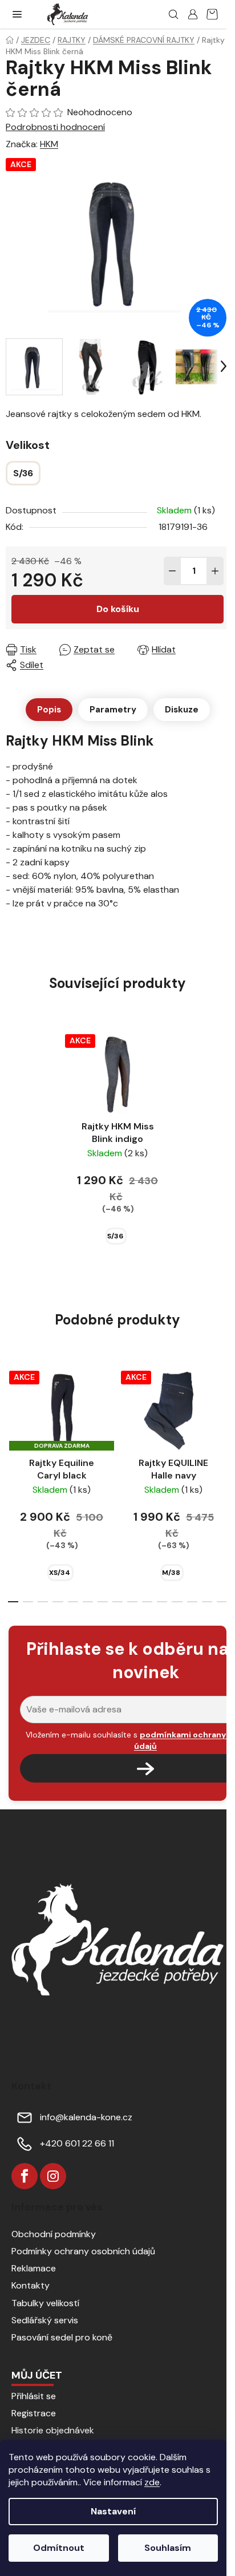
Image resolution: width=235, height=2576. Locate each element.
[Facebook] (25, 2176)
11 (177, 1602)
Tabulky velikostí (45, 2303)
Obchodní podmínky (54, 2234)
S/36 (115, 1236)
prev (12, 1419)
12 (192, 1602)
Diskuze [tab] (182, 710)
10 (162, 1602)
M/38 (171, 1573)
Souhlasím (168, 2548)
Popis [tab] (49, 710)
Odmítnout (59, 2548)
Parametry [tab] (113, 710)
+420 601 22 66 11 (77, 2143)
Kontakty (31, 2285)
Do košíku (118, 609)
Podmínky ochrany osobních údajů (83, 2251)
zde (152, 2482)
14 (222, 1602)
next (223, 1419)
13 (207, 1602)
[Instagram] (53, 2176)
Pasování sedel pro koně (62, 2337)
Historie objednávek (53, 2430)
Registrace (34, 2413)
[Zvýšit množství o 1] (215, 571)
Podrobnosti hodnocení (55, 127)
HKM (49, 144)
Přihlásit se (34, 2396)
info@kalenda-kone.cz (86, 2117)
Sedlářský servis (45, 2320)
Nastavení (113, 2511)
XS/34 (60, 1573)
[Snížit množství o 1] (172, 571)
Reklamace (34, 2268)
